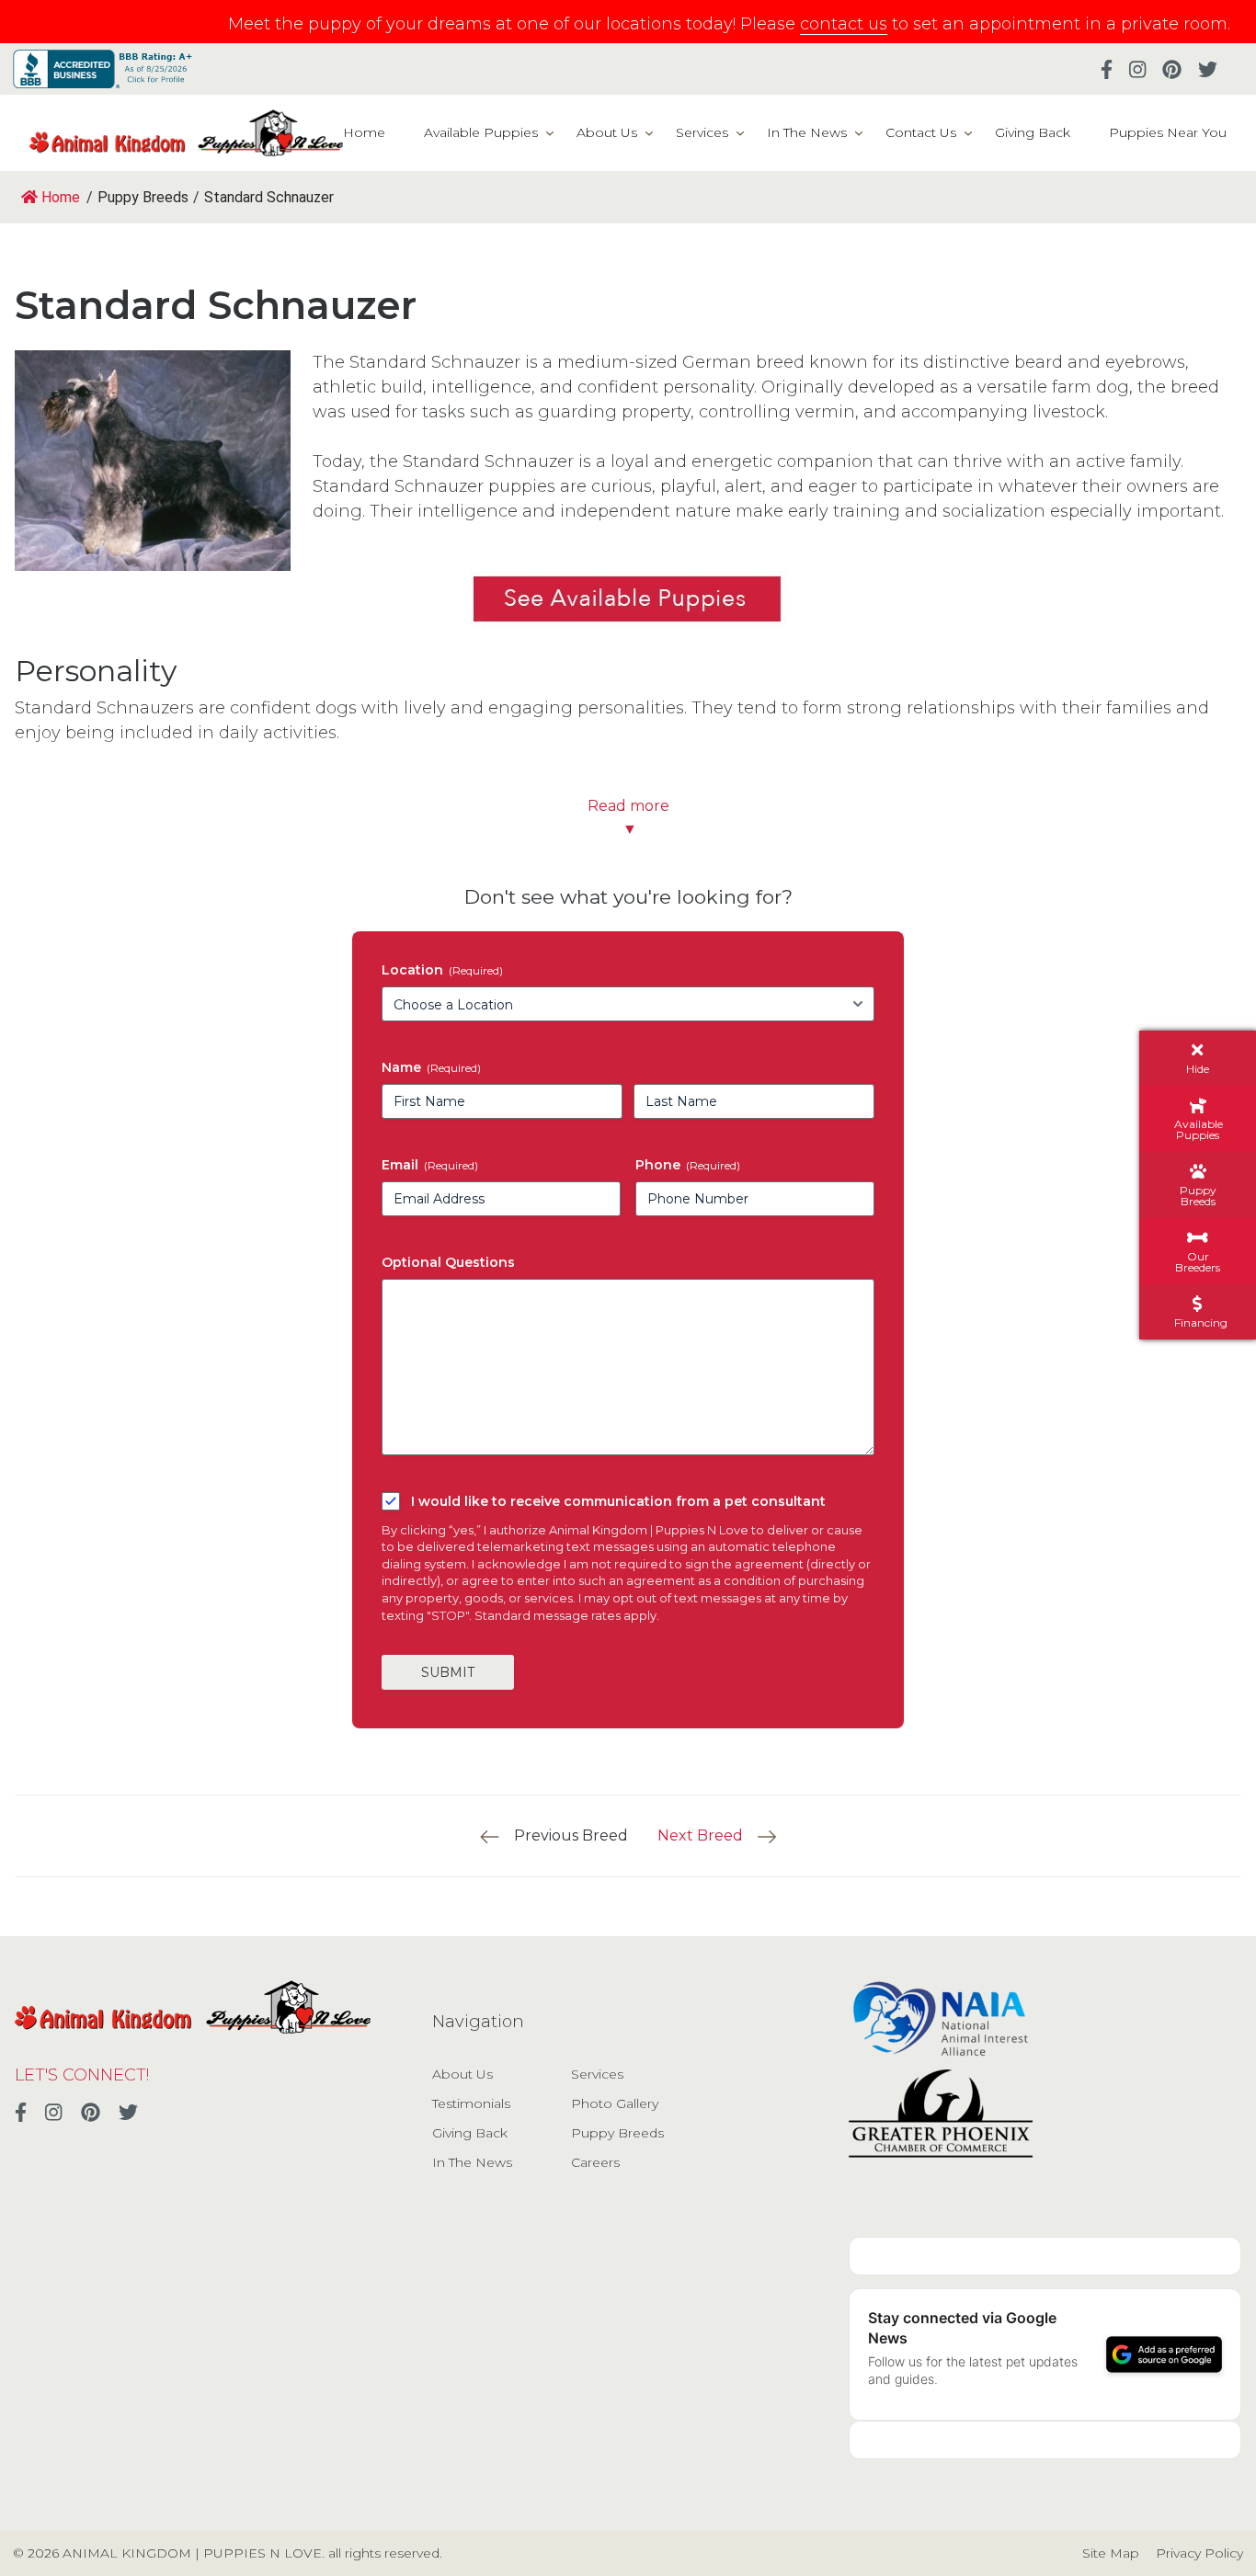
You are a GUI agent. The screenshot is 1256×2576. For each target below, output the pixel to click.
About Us (607, 132)
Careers (595, 2162)
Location (442, 970)
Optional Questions (448, 1262)
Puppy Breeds (617, 2133)
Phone (688, 1165)
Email (430, 1165)
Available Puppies (481, 132)
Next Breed (700, 1835)
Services (702, 132)
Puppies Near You (1168, 132)
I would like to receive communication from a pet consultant (618, 1501)
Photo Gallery (615, 2103)
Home (364, 132)
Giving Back (1033, 132)
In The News (807, 132)
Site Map (1111, 2553)
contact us (844, 24)
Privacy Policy (1199, 2553)
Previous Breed (571, 1835)
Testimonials (471, 2103)
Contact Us (921, 132)
